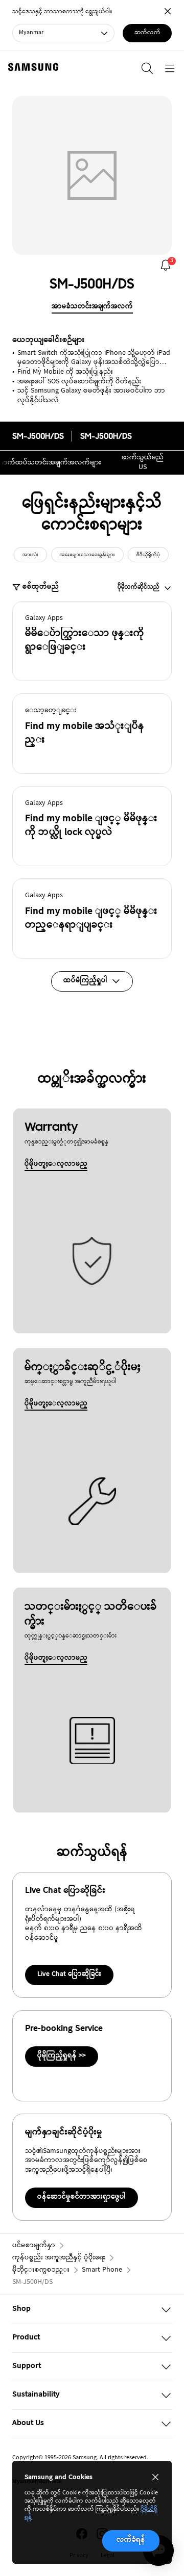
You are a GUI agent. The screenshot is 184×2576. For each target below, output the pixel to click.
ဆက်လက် (147, 33)
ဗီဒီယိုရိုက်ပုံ (148, 555)
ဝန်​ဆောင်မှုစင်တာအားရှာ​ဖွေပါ (82, 2197)
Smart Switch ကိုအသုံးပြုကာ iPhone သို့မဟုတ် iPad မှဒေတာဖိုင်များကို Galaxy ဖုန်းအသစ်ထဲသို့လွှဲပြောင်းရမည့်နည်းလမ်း (94, 358)
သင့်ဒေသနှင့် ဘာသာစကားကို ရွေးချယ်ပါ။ (62, 12)
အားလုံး (30, 555)
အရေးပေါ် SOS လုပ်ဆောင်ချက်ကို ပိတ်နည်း (79, 382)
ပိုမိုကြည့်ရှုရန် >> (62, 2056)
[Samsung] (31, 67)
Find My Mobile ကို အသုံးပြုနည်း (65, 372)
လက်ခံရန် (131, 2540)
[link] (166, 265)
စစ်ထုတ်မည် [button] (41, 588)
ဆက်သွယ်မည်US (143, 463)
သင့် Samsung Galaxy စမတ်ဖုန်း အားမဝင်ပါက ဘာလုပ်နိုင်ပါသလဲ (91, 396)
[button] (92, 641)
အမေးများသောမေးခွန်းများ (87, 555)
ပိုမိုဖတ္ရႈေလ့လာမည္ (56, 1164)
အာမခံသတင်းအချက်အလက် (92, 307)
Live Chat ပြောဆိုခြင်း (69, 1974)
